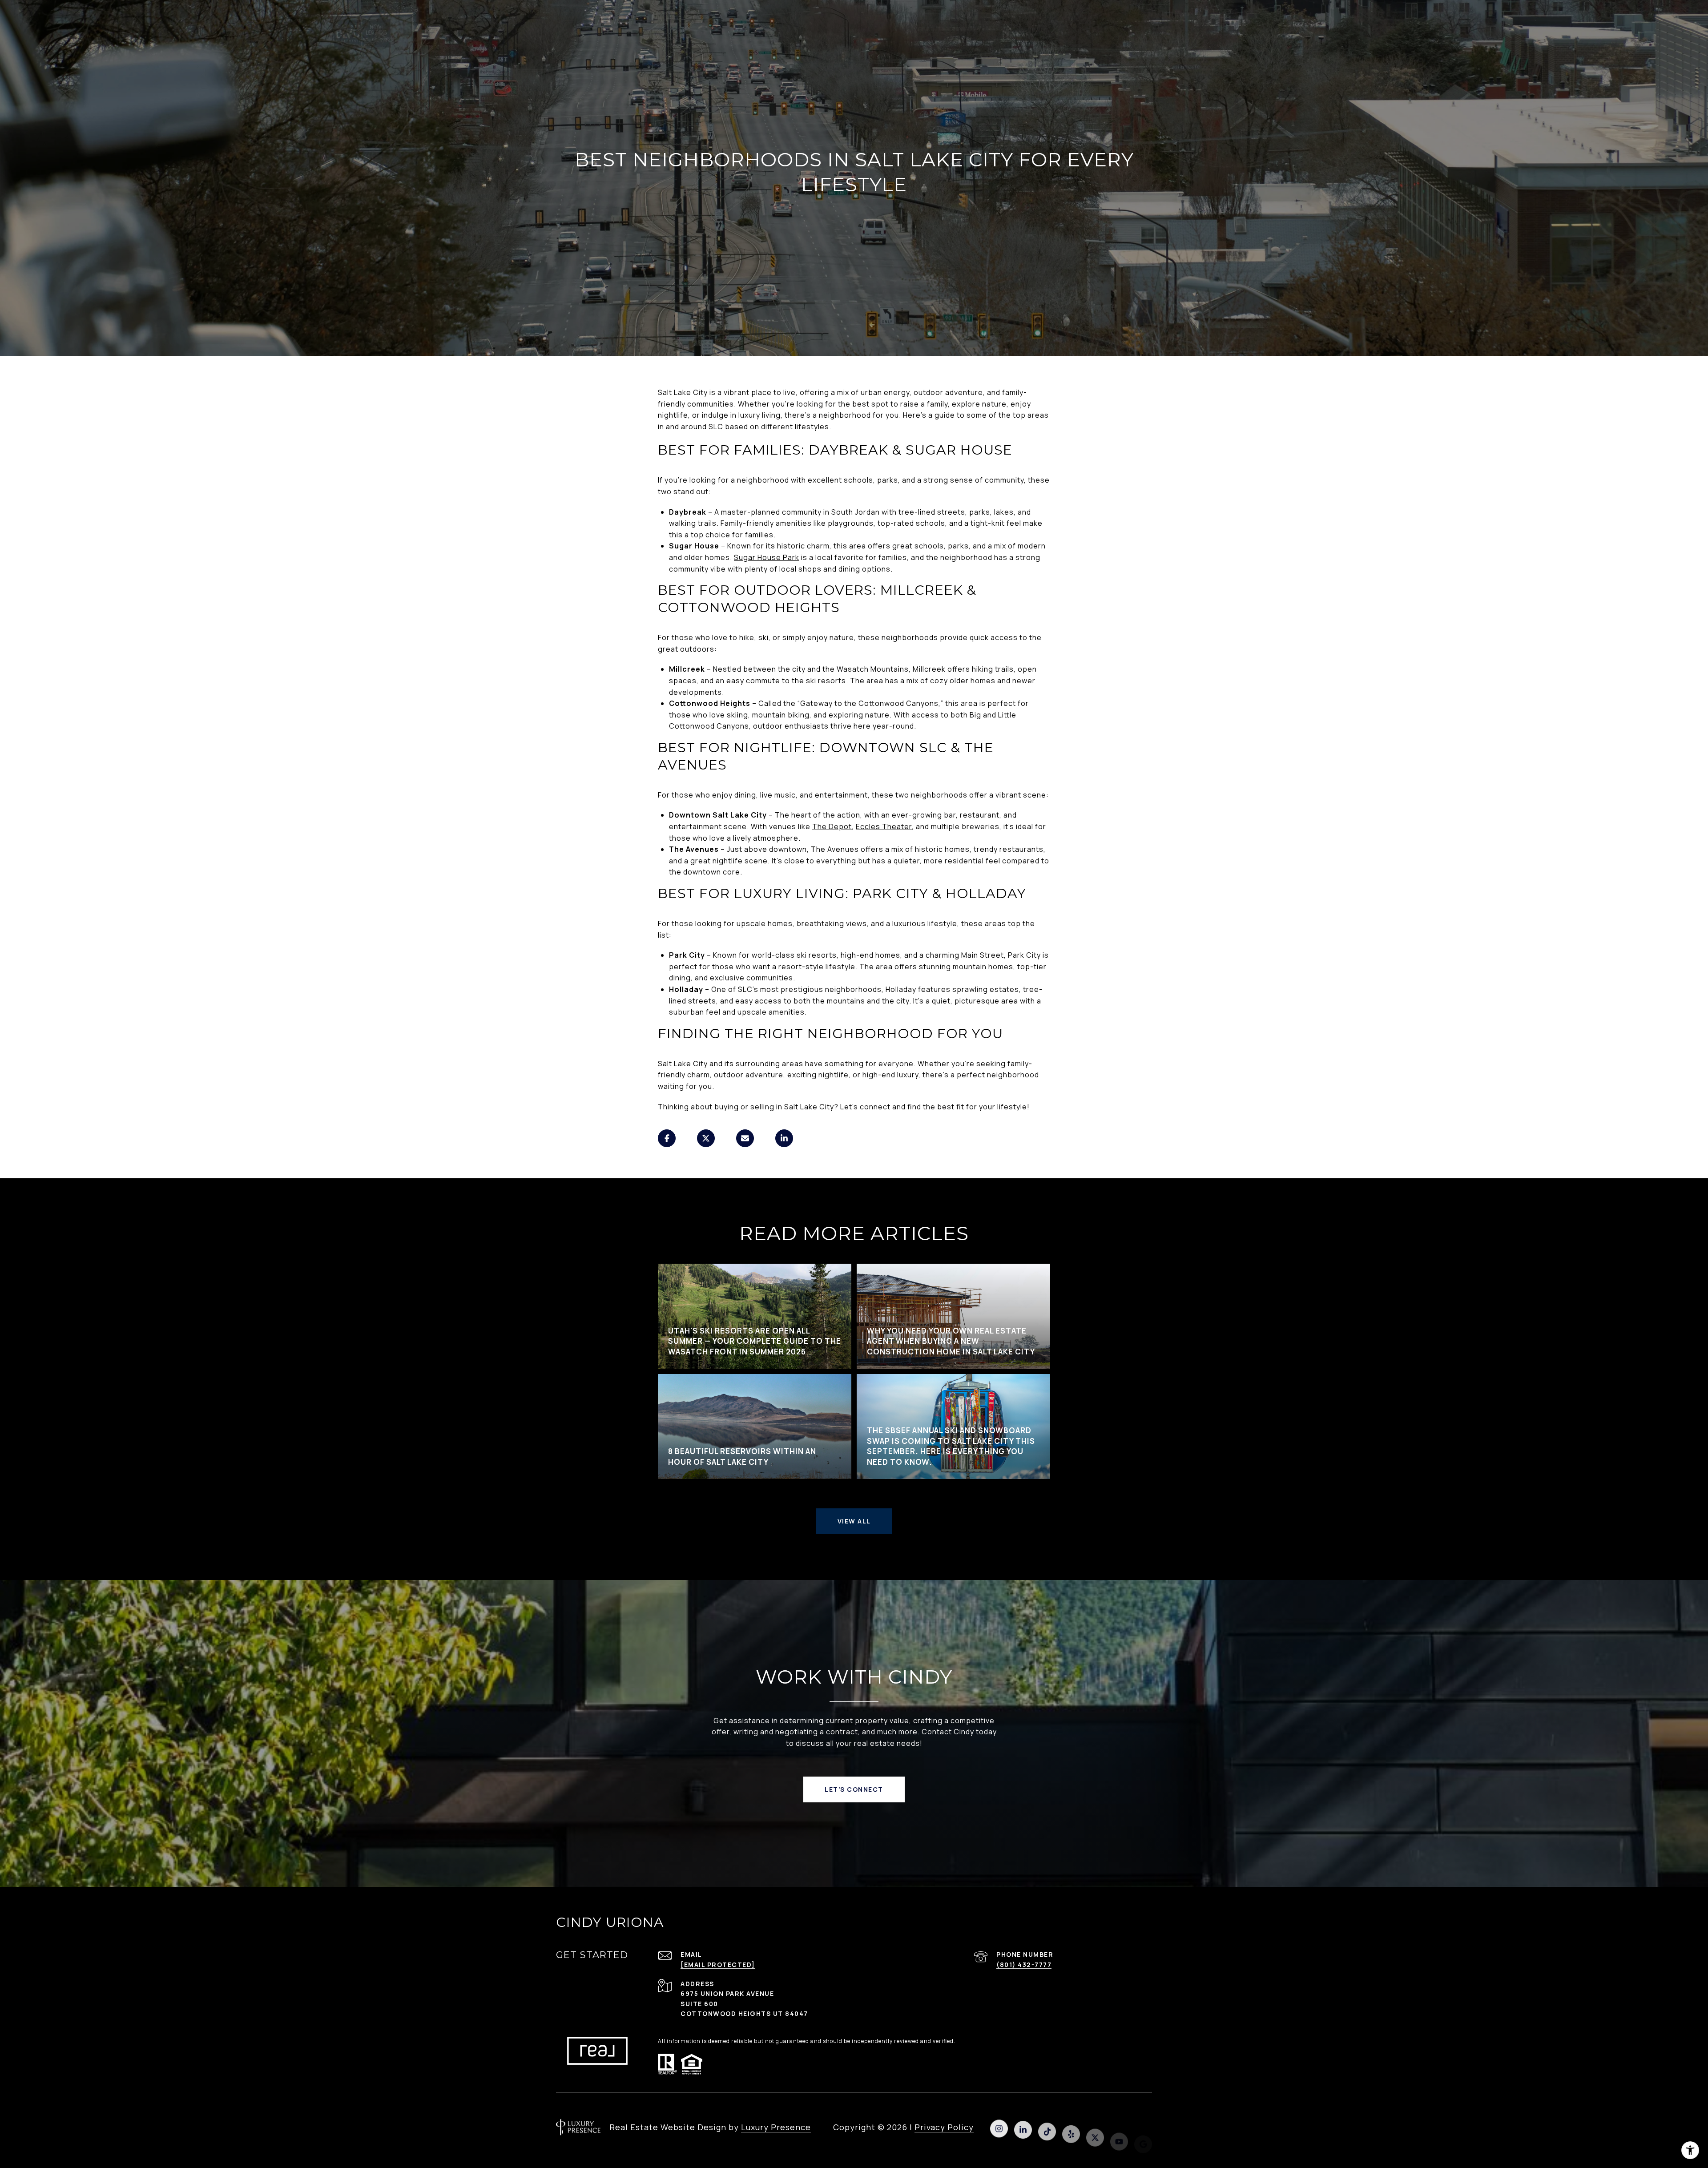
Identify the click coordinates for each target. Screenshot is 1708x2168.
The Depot (832, 826)
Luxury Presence (776, 2127)
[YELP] (1071, 2127)
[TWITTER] (1095, 2127)
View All (854, 1521)
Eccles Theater (884, 826)
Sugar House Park (767, 557)
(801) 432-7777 (1024, 1964)
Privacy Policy (944, 2127)
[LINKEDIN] (1023, 2127)
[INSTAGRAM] (999, 2127)
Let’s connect (865, 1107)
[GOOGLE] (1143, 2127)
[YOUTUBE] (1119, 2127)
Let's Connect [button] (854, 1789)
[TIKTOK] (1047, 2127)
